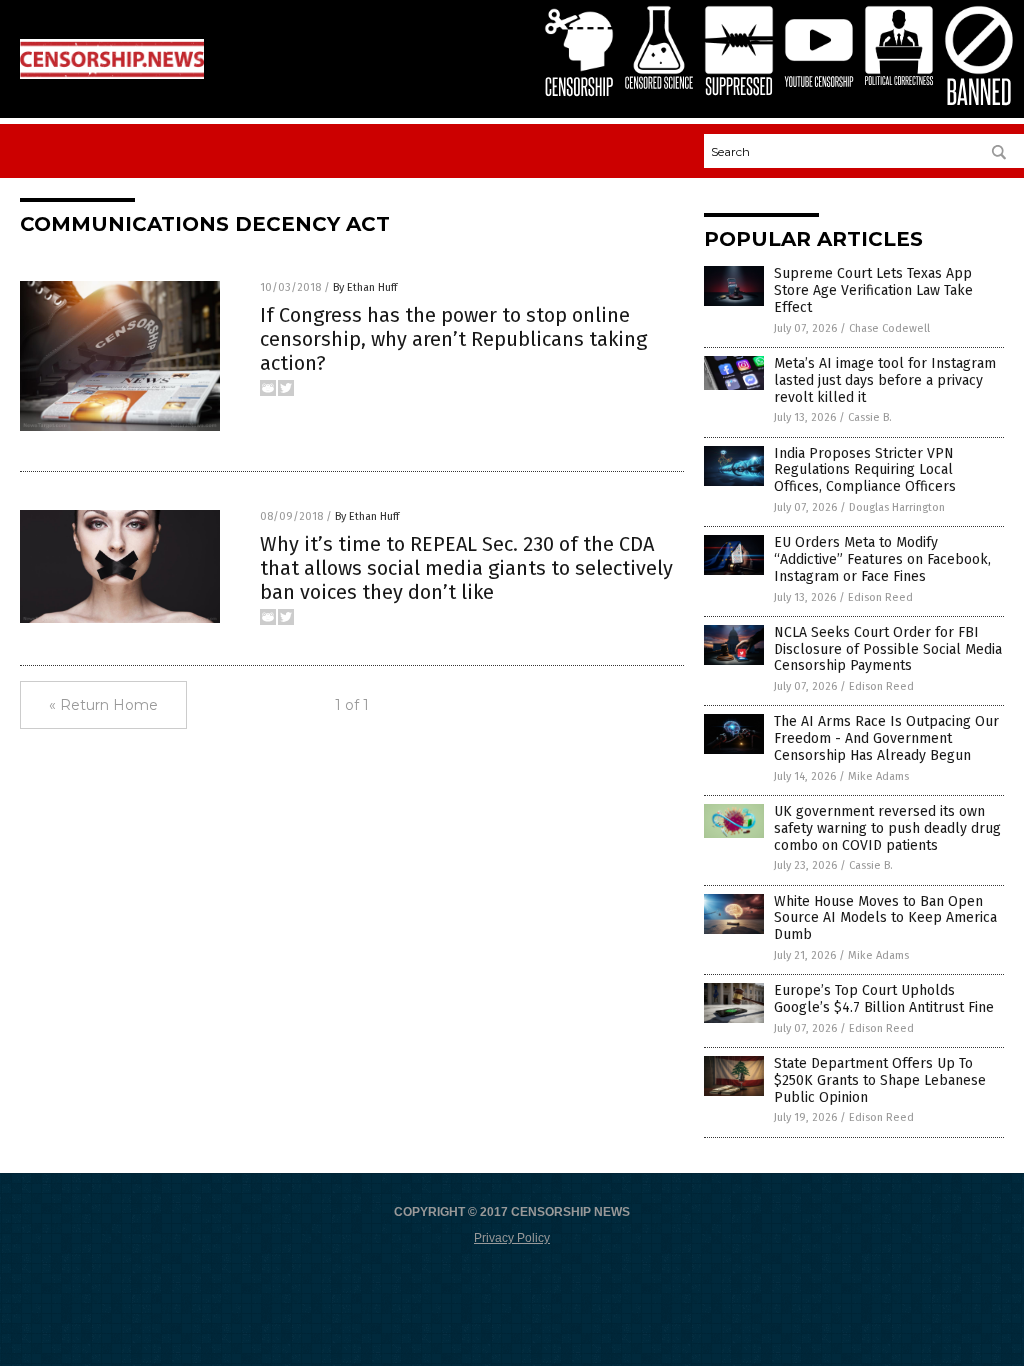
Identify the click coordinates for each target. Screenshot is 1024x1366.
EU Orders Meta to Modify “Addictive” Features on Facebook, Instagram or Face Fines (882, 559)
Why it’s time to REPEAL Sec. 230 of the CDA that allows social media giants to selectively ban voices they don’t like (466, 568)
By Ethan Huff (365, 287)
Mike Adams (878, 776)
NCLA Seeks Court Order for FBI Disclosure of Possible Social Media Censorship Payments (888, 649)
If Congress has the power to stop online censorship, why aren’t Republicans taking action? (453, 339)
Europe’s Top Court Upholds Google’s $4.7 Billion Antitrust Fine (884, 999)
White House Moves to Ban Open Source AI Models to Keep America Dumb (885, 918)
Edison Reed (880, 597)
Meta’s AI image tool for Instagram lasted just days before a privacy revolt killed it (885, 380)
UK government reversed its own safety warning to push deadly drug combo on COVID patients (887, 828)
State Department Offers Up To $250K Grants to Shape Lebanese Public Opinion (880, 1080)
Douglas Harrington (897, 507)
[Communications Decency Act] (112, 75)
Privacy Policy (512, 1238)
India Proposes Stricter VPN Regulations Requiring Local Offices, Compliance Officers (865, 470)
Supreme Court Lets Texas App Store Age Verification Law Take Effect (873, 290)
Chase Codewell (889, 328)
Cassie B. (870, 417)
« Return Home (103, 705)
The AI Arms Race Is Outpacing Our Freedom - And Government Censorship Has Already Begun (886, 738)
